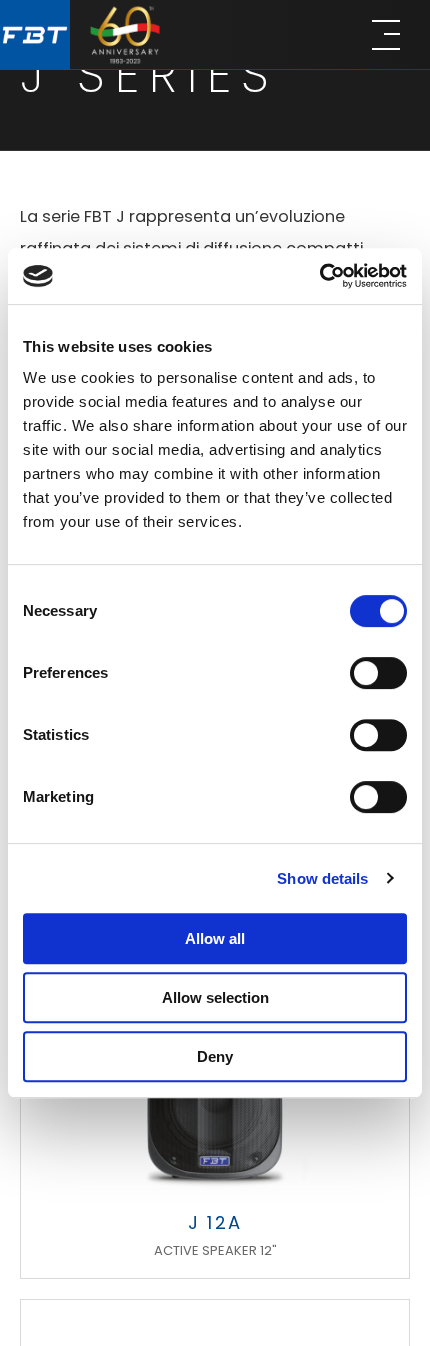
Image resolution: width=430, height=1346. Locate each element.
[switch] (378, 673)
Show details (322, 878)
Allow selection (215, 997)
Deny (215, 1056)
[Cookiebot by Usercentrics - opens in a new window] (319, 276)
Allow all (215, 938)
